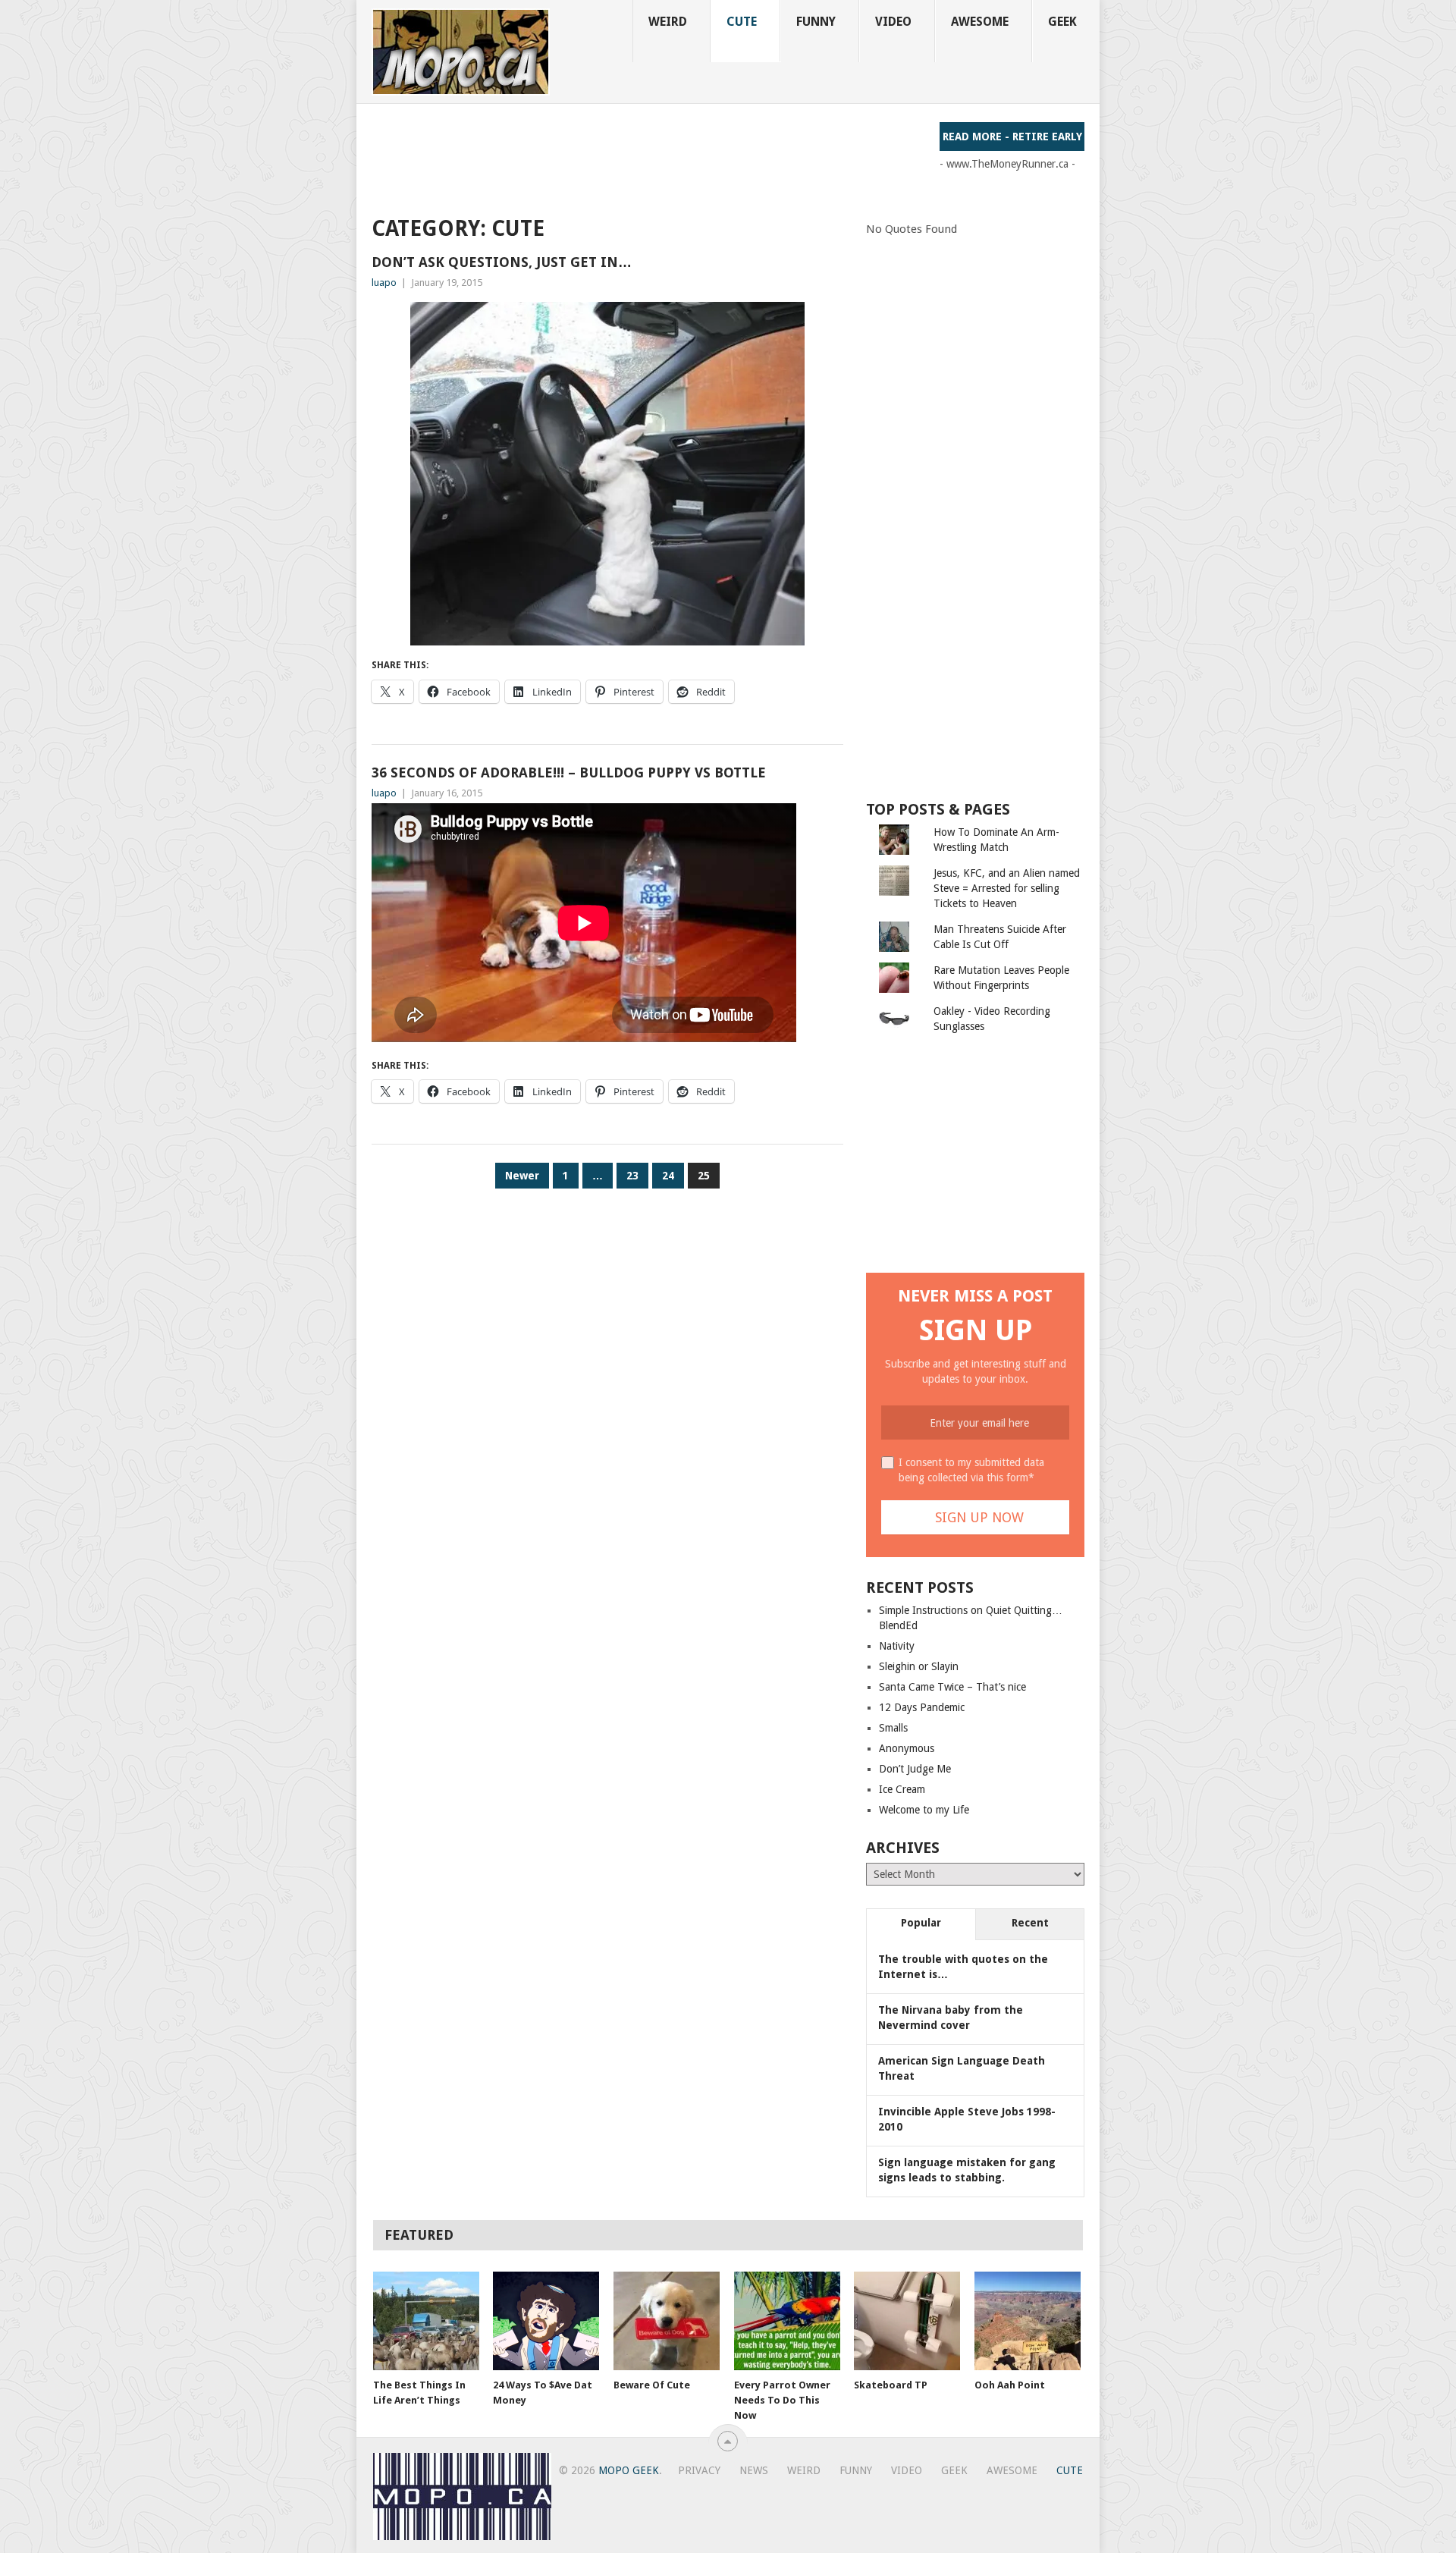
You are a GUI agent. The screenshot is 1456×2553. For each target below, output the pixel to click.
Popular (921, 1923)
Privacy (699, 2470)
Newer (522, 1176)
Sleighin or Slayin (919, 1666)
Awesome (980, 22)
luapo (384, 283)
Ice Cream (902, 1789)
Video (893, 22)
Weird (668, 22)
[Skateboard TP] (907, 2321)
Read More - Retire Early (1012, 137)
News (754, 2470)
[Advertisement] (648, 156)
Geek (1062, 22)
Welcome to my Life (924, 1810)
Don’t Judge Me (915, 1769)
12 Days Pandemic (922, 1707)
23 (632, 1176)
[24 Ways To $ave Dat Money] (546, 2321)
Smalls (893, 1728)
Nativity (897, 1646)
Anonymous (907, 1748)
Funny (816, 22)
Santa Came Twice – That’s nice (952, 1687)
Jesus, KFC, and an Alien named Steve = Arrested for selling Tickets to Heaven (1007, 888)
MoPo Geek (629, 2470)
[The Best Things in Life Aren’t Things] (426, 2321)
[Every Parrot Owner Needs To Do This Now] (787, 2321)
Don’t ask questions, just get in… (502, 262)
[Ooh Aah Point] (1028, 2321)
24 (668, 1176)
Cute (742, 22)
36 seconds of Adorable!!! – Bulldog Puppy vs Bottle (569, 772)
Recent (1030, 1923)
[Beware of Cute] (667, 2321)
